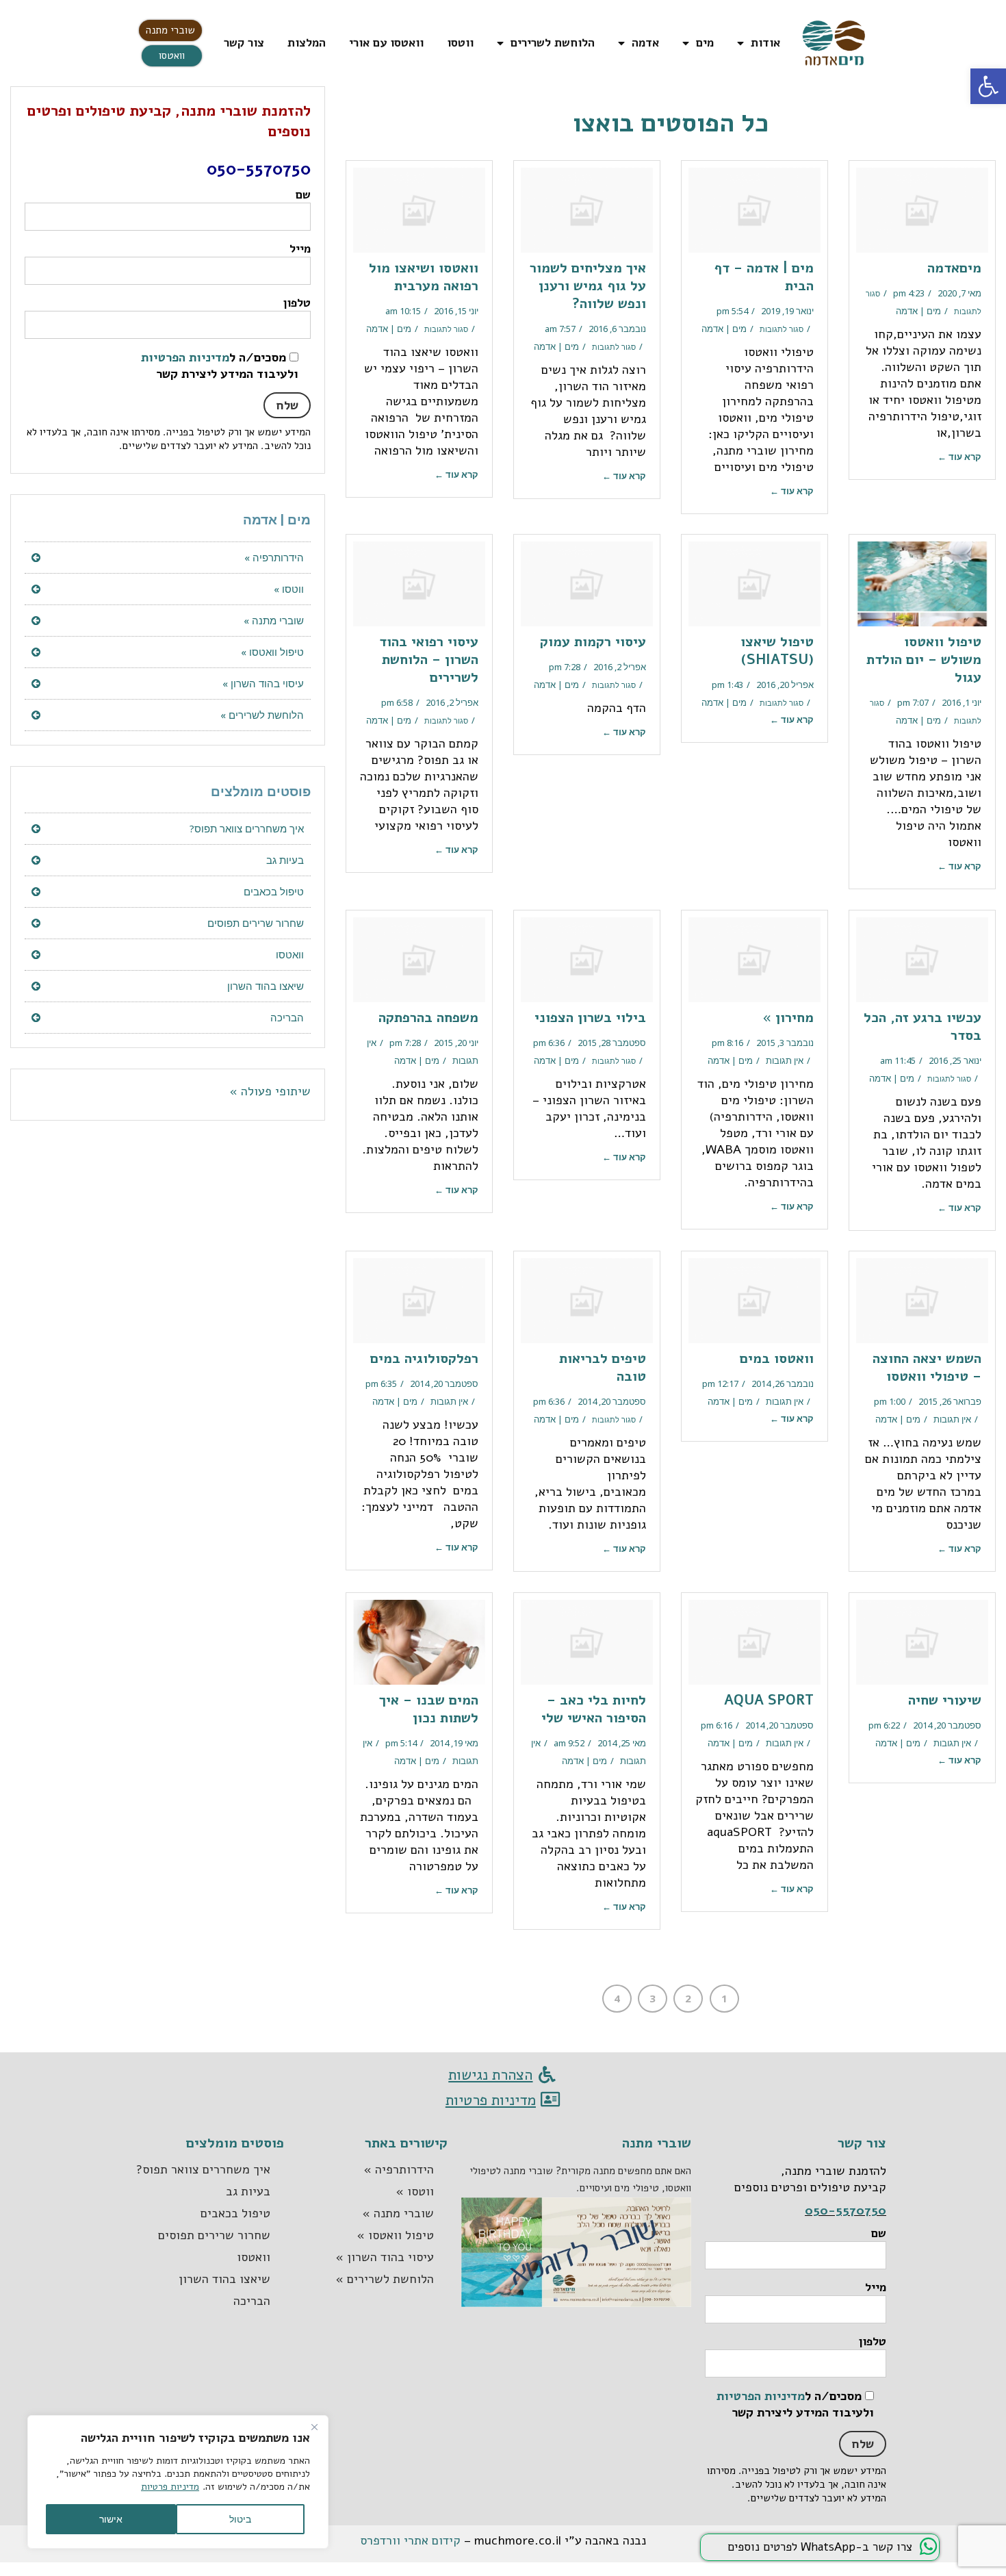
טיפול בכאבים (274, 891)
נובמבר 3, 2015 (785, 1043)
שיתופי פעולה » (270, 1091)
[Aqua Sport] (754, 1642)
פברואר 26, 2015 (950, 1401)
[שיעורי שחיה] (922, 1642)
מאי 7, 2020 (959, 293)
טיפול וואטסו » (272, 652)
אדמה (645, 43)
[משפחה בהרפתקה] (419, 960)
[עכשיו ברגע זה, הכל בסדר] (922, 960)
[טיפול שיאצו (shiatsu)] (754, 584)
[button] (170, 30)
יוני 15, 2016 (456, 311)
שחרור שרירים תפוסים (256, 923)
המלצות (307, 43)
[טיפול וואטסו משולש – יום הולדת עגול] (922, 584)
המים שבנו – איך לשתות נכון (429, 1709)
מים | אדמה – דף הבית (764, 277)
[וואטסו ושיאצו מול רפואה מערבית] (419, 210)
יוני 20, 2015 (456, 1043)
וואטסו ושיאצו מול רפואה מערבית (424, 277)
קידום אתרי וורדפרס (410, 2540)
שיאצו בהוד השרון (266, 986)
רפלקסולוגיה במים (424, 1359)
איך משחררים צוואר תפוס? (247, 828)
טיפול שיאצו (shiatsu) (777, 651)
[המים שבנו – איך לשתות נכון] (419, 1642)
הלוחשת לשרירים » (262, 715)
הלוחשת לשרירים (553, 43)
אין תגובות (785, 1060)
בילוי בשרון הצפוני (590, 1018)
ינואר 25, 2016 (955, 1060)
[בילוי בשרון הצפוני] (587, 960)
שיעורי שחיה (945, 1700)
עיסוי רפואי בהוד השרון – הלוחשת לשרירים (429, 660)
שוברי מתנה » (274, 620)
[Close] (314, 2427)
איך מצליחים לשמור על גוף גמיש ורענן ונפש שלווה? (588, 286)
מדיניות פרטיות (170, 2487)
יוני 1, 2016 (962, 702)
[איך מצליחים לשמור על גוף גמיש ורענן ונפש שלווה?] (587, 210)
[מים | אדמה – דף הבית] (754, 210)
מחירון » (788, 1018)
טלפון (297, 303)
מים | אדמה (918, 311)
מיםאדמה (954, 268)
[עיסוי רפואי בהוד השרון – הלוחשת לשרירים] (419, 584)
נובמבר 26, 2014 (783, 1383)
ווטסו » (289, 589)
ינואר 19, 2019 (787, 311)
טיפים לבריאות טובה (603, 1367)
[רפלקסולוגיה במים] (419, 1301)
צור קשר (244, 43)
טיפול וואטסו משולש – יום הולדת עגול (924, 660)
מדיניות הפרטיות (185, 357)
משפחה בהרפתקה (428, 1018)
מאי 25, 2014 (622, 1743)
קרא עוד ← (959, 457)
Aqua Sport (769, 1700)
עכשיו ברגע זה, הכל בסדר (923, 1026)
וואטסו (290, 954)
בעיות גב (285, 860)
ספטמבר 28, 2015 (612, 1043)
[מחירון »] (754, 960)
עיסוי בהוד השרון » (263, 683)
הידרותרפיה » (274, 557)
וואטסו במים (777, 1359)
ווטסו (460, 43)
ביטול (240, 2519)
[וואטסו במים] (754, 1301)
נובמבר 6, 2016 (617, 329)
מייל (300, 249)
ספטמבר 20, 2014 (612, 1401)
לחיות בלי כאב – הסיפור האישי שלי (594, 1709)
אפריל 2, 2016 (620, 667)
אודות (765, 43)
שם (303, 195)
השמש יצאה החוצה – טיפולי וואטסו (927, 1367)
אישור (111, 2519)
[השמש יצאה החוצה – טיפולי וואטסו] (922, 1301)
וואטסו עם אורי (386, 43)
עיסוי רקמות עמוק (593, 642)
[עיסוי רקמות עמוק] (587, 584)
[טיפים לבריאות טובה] (587, 1301)
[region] (178, 2482)
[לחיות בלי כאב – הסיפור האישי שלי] (587, 1642)
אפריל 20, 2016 (785, 685)
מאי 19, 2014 (454, 1743)
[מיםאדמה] (922, 210)
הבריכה (287, 1017)
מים (705, 43)
